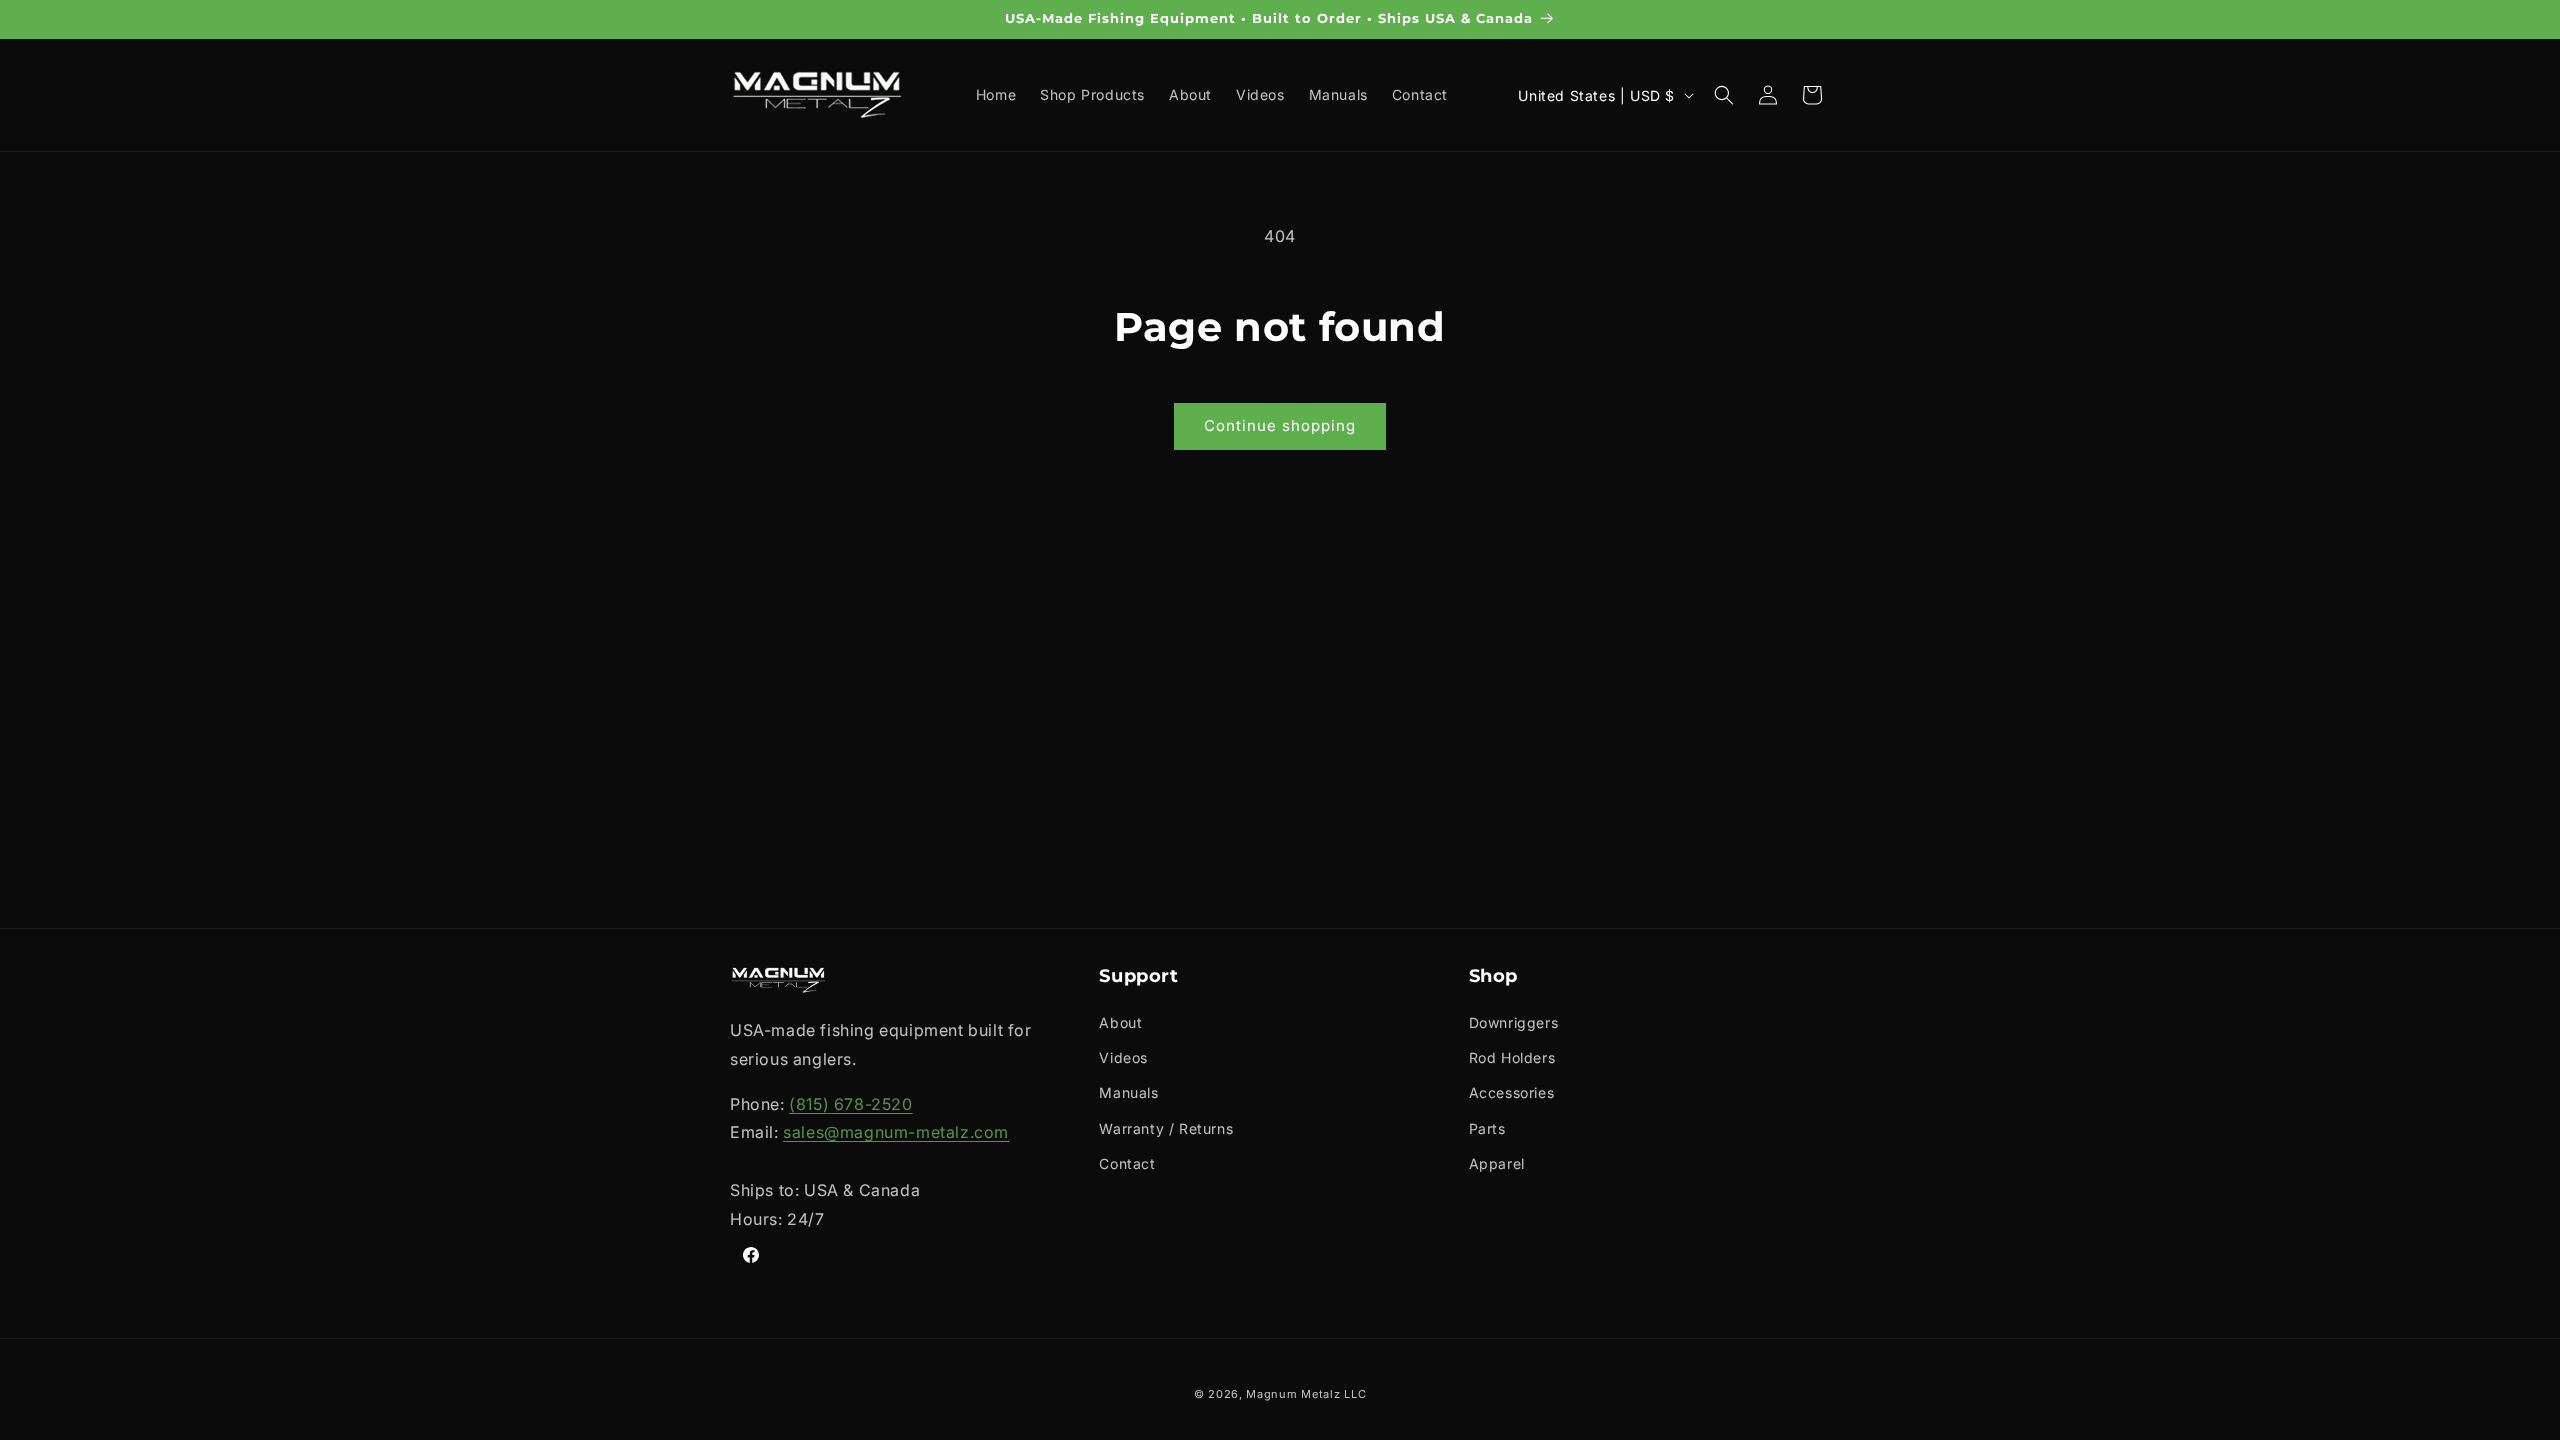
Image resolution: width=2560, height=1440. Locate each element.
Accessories (1512, 1092)
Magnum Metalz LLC (1306, 1394)
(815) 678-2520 (850, 1104)
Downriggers (1514, 1022)
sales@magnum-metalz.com (896, 1132)
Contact (1127, 1163)
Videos (1123, 1057)
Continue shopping (1280, 425)
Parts (1487, 1128)
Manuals (1128, 1092)
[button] (1724, 95)
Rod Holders (1512, 1057)
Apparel (1497, 1163)
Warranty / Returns (1166, 1128)
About (1120, 1022)
